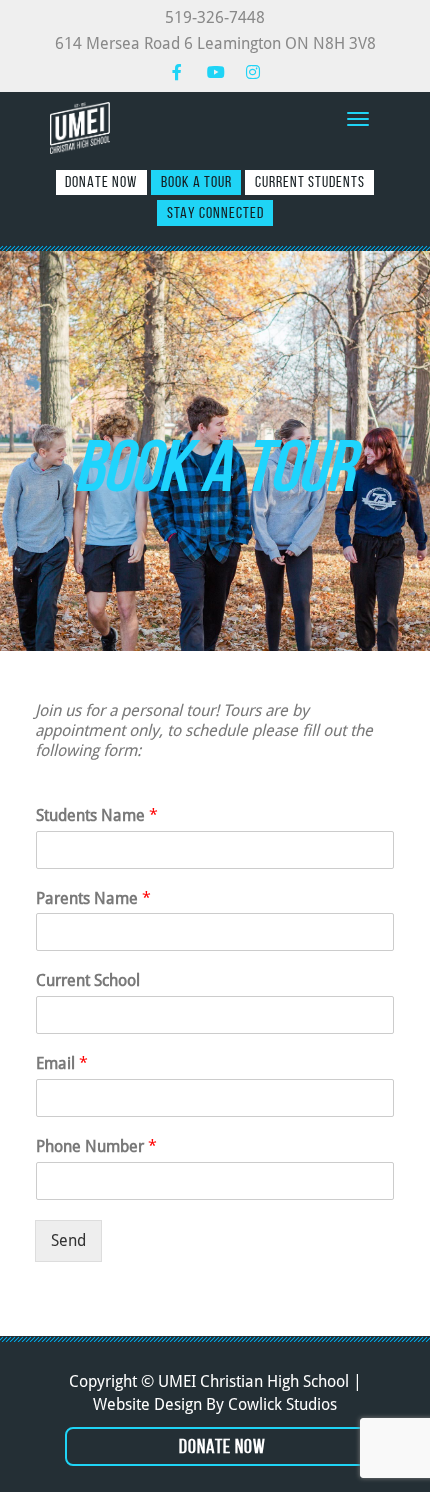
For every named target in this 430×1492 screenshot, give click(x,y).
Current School (88, 980)
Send (68, 1240)
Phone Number (96, 1146)
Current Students (310, 181)
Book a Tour (196, 181)
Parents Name (93, 898)
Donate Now (101, 181)
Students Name (97, 815)
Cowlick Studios (282, 1404)
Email (62, 1063)
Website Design (147, 1404)
